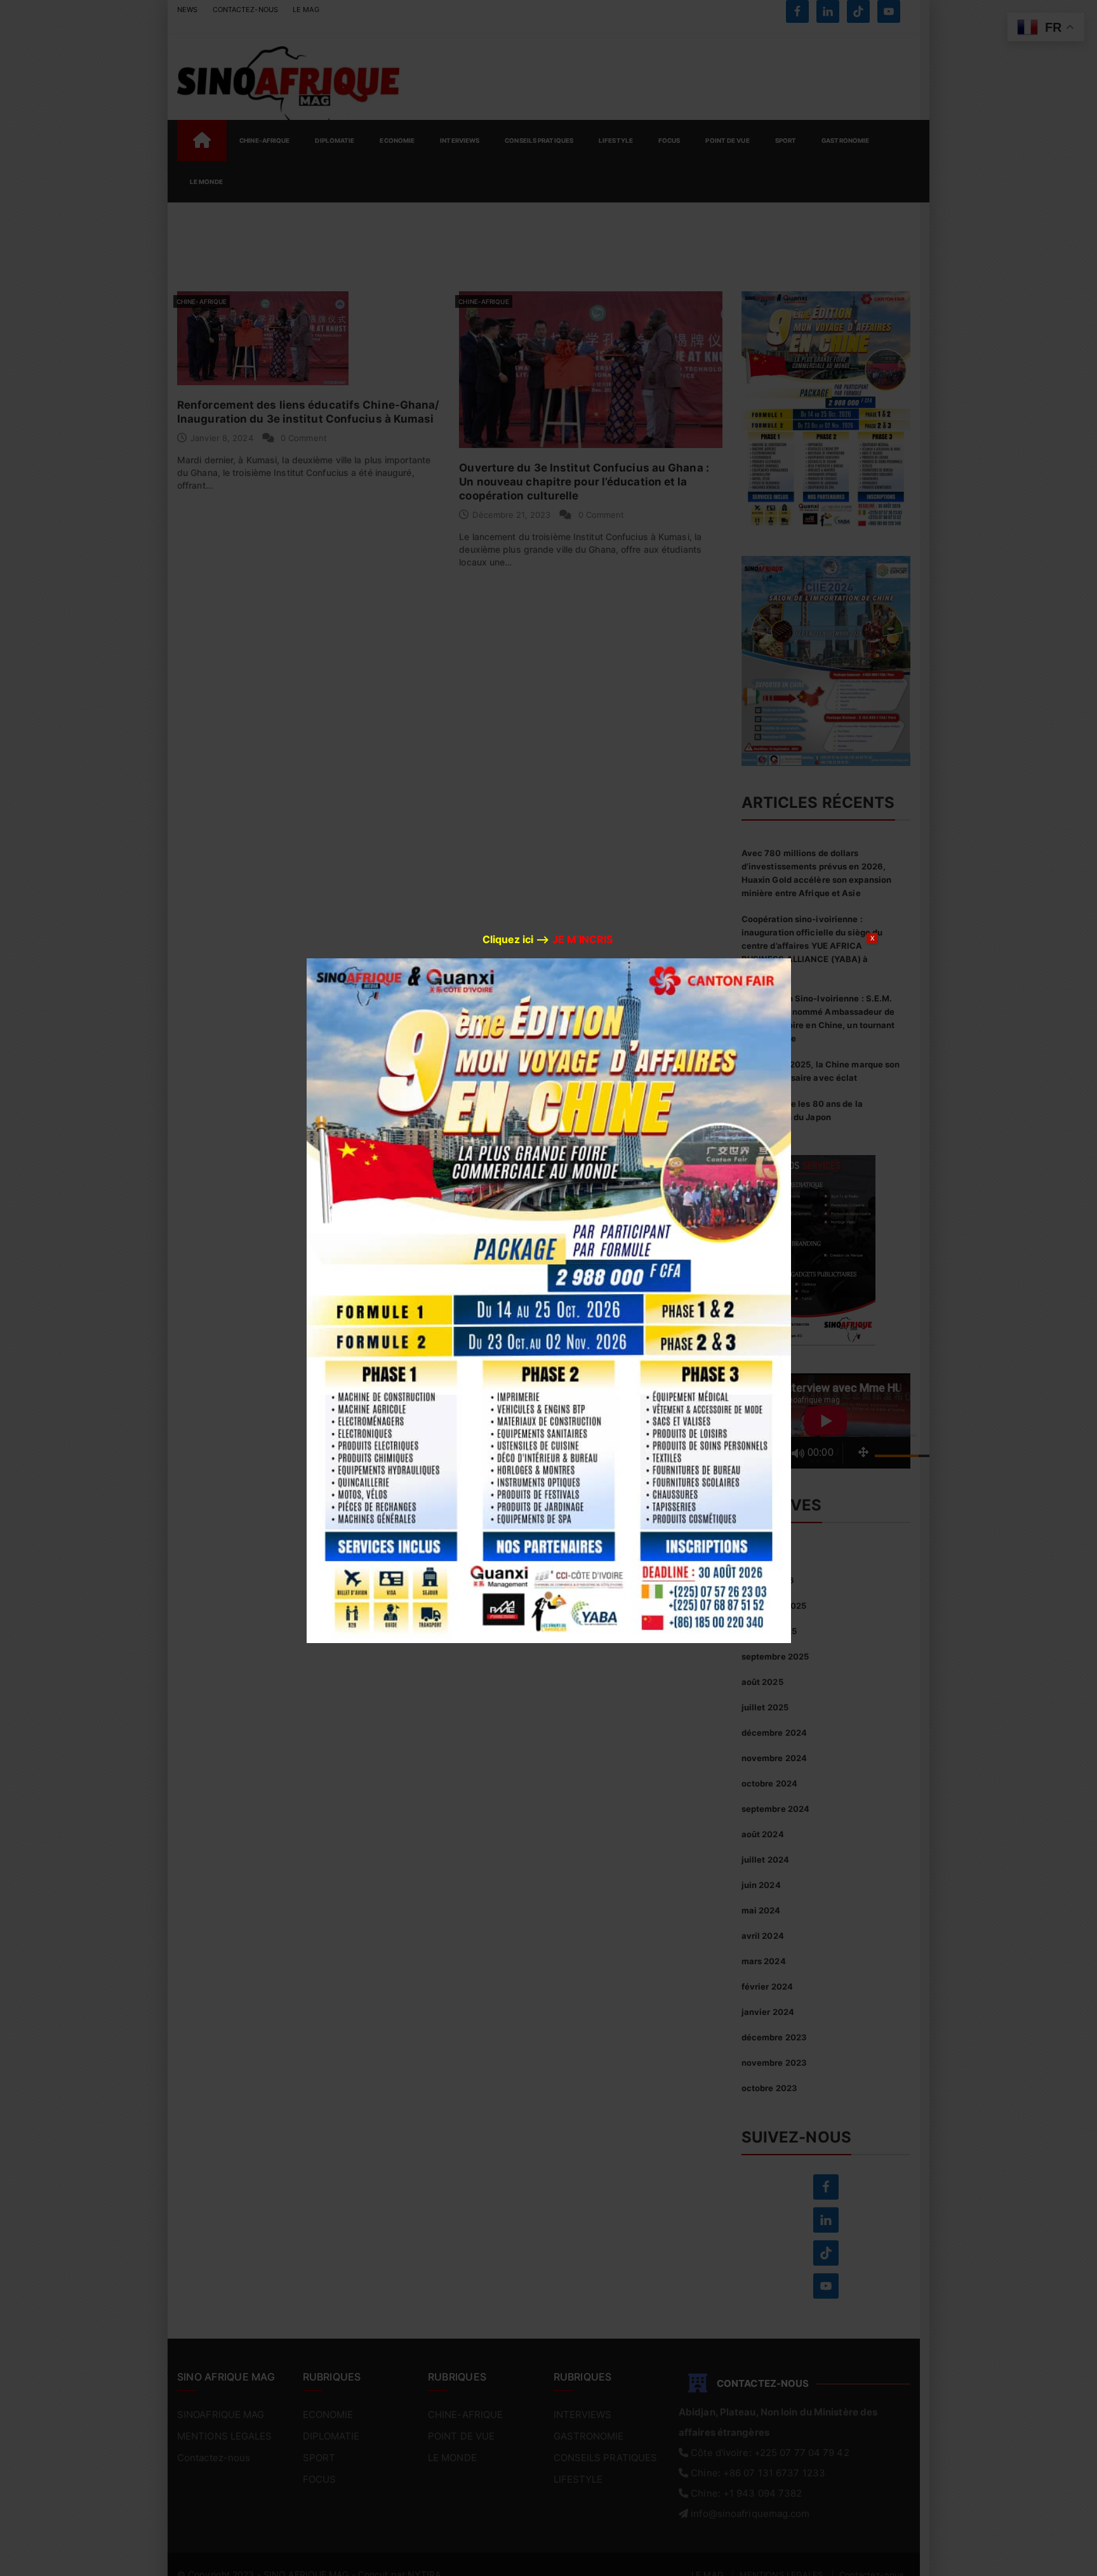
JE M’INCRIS (582, 939)
